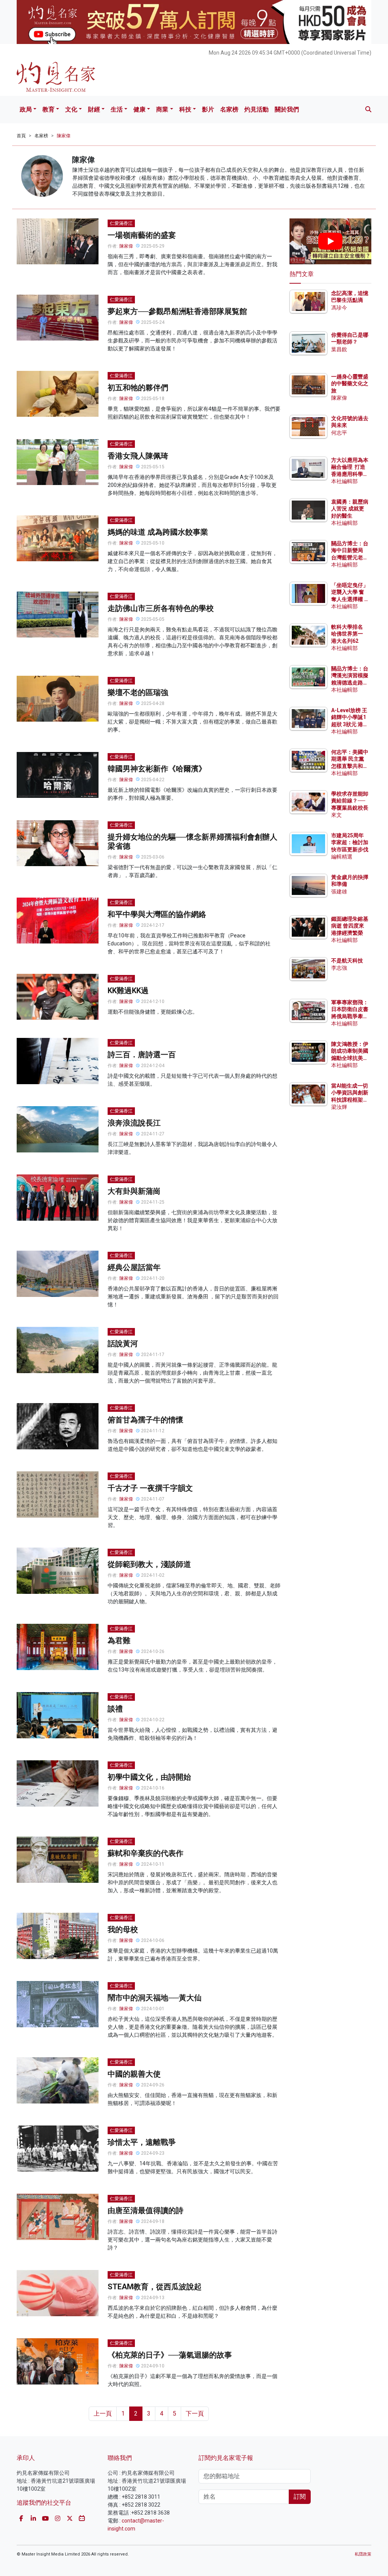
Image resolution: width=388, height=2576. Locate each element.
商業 (162, 109)
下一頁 (195, 2414)
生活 (117, 109)
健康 (139, 109)
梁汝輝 (339, 1107)
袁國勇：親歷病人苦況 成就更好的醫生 (350, 509)
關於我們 (287, 109)
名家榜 (229, 109)
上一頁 (103, 2414)
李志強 (339, 968)
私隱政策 (363, 2554)
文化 (71, 109)
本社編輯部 (344, 481)
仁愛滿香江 (121, 223)
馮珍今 (339, 308)
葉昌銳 (339, 349)
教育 (48, 109)
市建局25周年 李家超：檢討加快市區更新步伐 (350, 842)
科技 (185, 109)
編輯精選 (342, 857)
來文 (336, 815)
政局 (26, 109)
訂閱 (300, 2497)
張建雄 (339, 892)
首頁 (21, 136)
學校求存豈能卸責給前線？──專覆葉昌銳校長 (350, 801)
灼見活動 (257, 109)
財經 (94, 109)
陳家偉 (64, 136)
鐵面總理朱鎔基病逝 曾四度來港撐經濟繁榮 (350, 926)
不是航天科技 (347, 961)
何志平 (339, 433)
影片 (208, 109)
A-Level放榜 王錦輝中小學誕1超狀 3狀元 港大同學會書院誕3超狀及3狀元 (350, 724)
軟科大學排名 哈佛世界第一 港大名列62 (347, 634)
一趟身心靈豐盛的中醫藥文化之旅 (350, 383)
